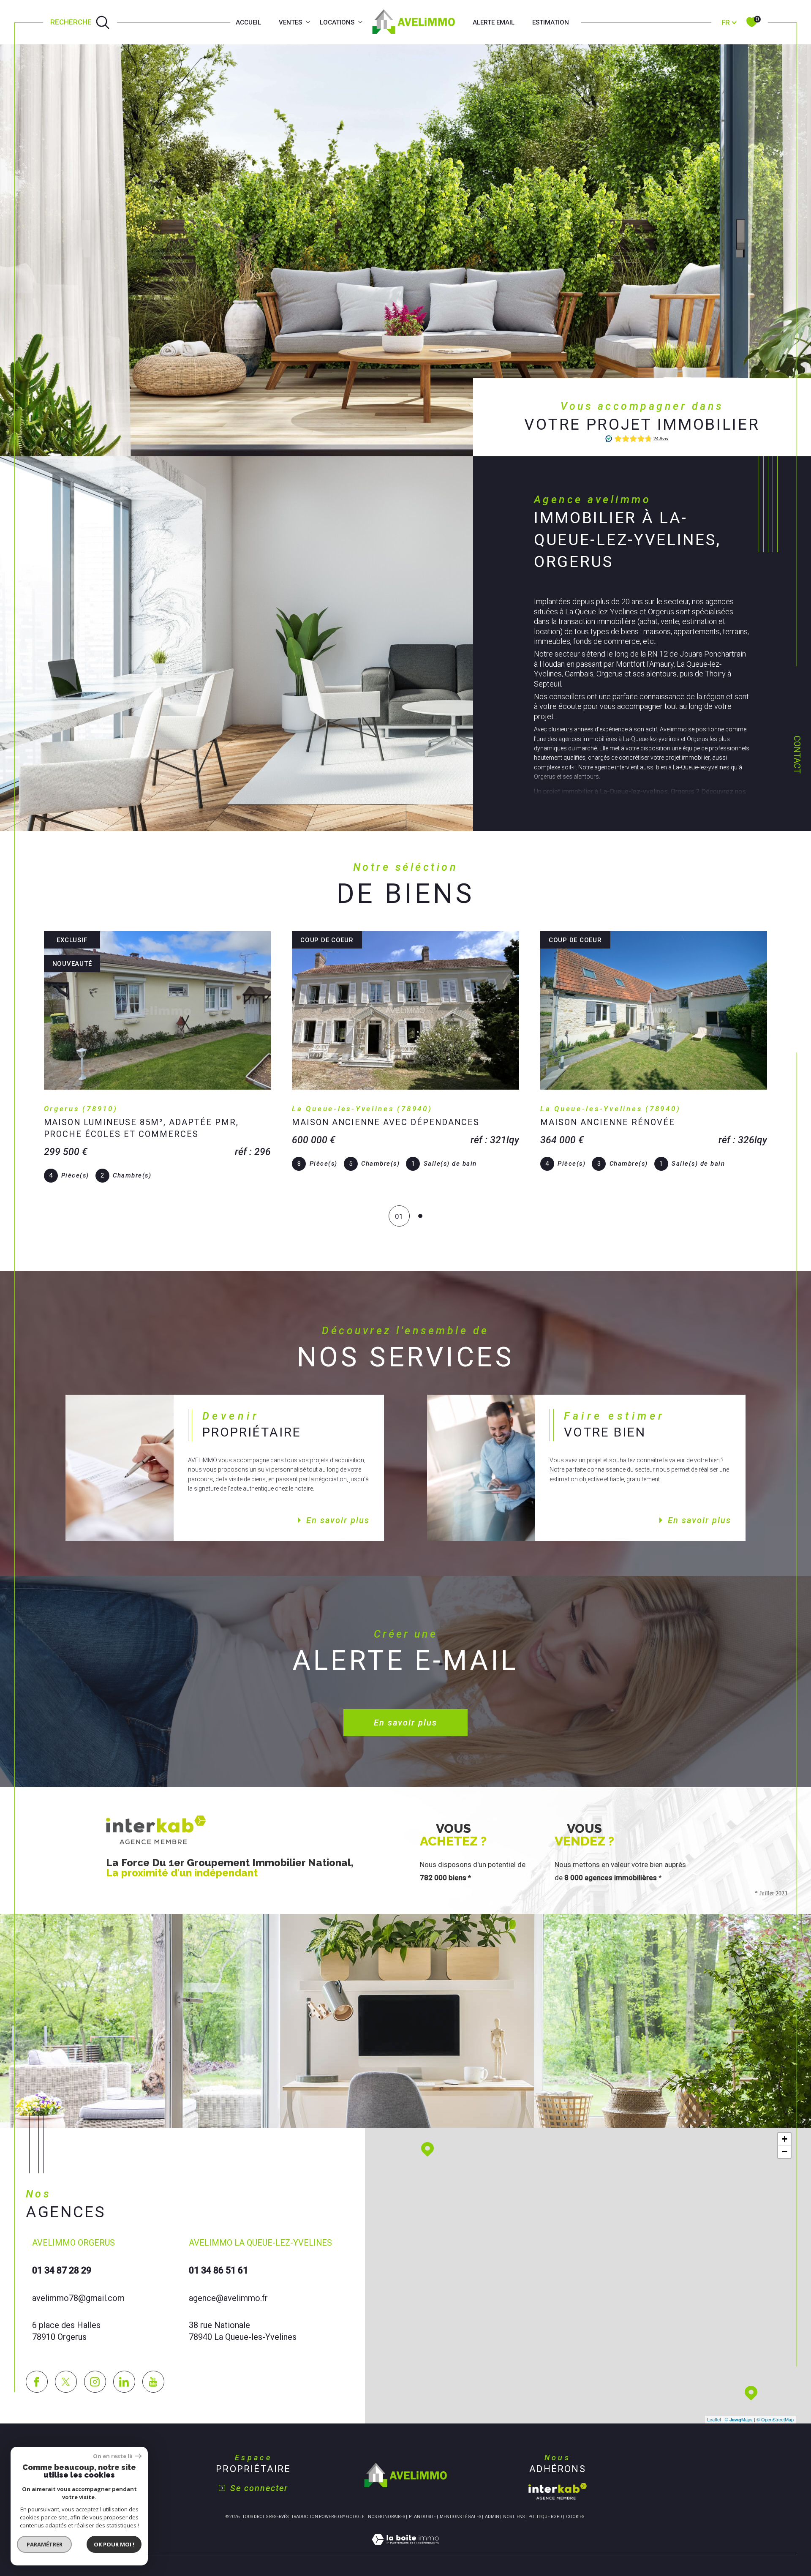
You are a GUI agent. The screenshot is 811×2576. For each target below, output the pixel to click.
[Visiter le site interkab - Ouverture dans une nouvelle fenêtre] (558, 2491)
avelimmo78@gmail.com (78, 2298)
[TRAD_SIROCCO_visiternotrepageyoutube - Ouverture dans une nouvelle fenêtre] (153, 2382)
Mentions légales (460, 2517)
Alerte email (494, 22)
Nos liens (514, 2517)
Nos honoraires (386, 2517)
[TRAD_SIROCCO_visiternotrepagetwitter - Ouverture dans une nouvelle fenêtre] (66, 2382)
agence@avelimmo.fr (228, 2298)
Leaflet (714, 2419)
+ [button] (785, 2139)
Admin (492, 2517)
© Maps (739, 2419)
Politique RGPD (545, 2517)
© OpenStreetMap (775, 2419)
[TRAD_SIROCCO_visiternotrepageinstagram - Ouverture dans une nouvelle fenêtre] (95, 2382)
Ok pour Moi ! (114, 2544)
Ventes (290, 22)
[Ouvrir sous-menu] (308, 22)
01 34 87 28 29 (62, 2270)
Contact (797, 755)
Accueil (248, 22)
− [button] (785, 2152)
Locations (337, 22)
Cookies (575, 2517)
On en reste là (113, 2456)
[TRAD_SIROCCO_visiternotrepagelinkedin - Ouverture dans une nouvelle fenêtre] (124, 2382)
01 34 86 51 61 (218, 2270)
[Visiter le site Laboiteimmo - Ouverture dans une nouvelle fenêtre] (405, 2549)
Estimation (551, 22)
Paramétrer (45, 2544)
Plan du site (422, 2517)
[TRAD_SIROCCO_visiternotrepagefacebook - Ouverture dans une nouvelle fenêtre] (37, 2382)
